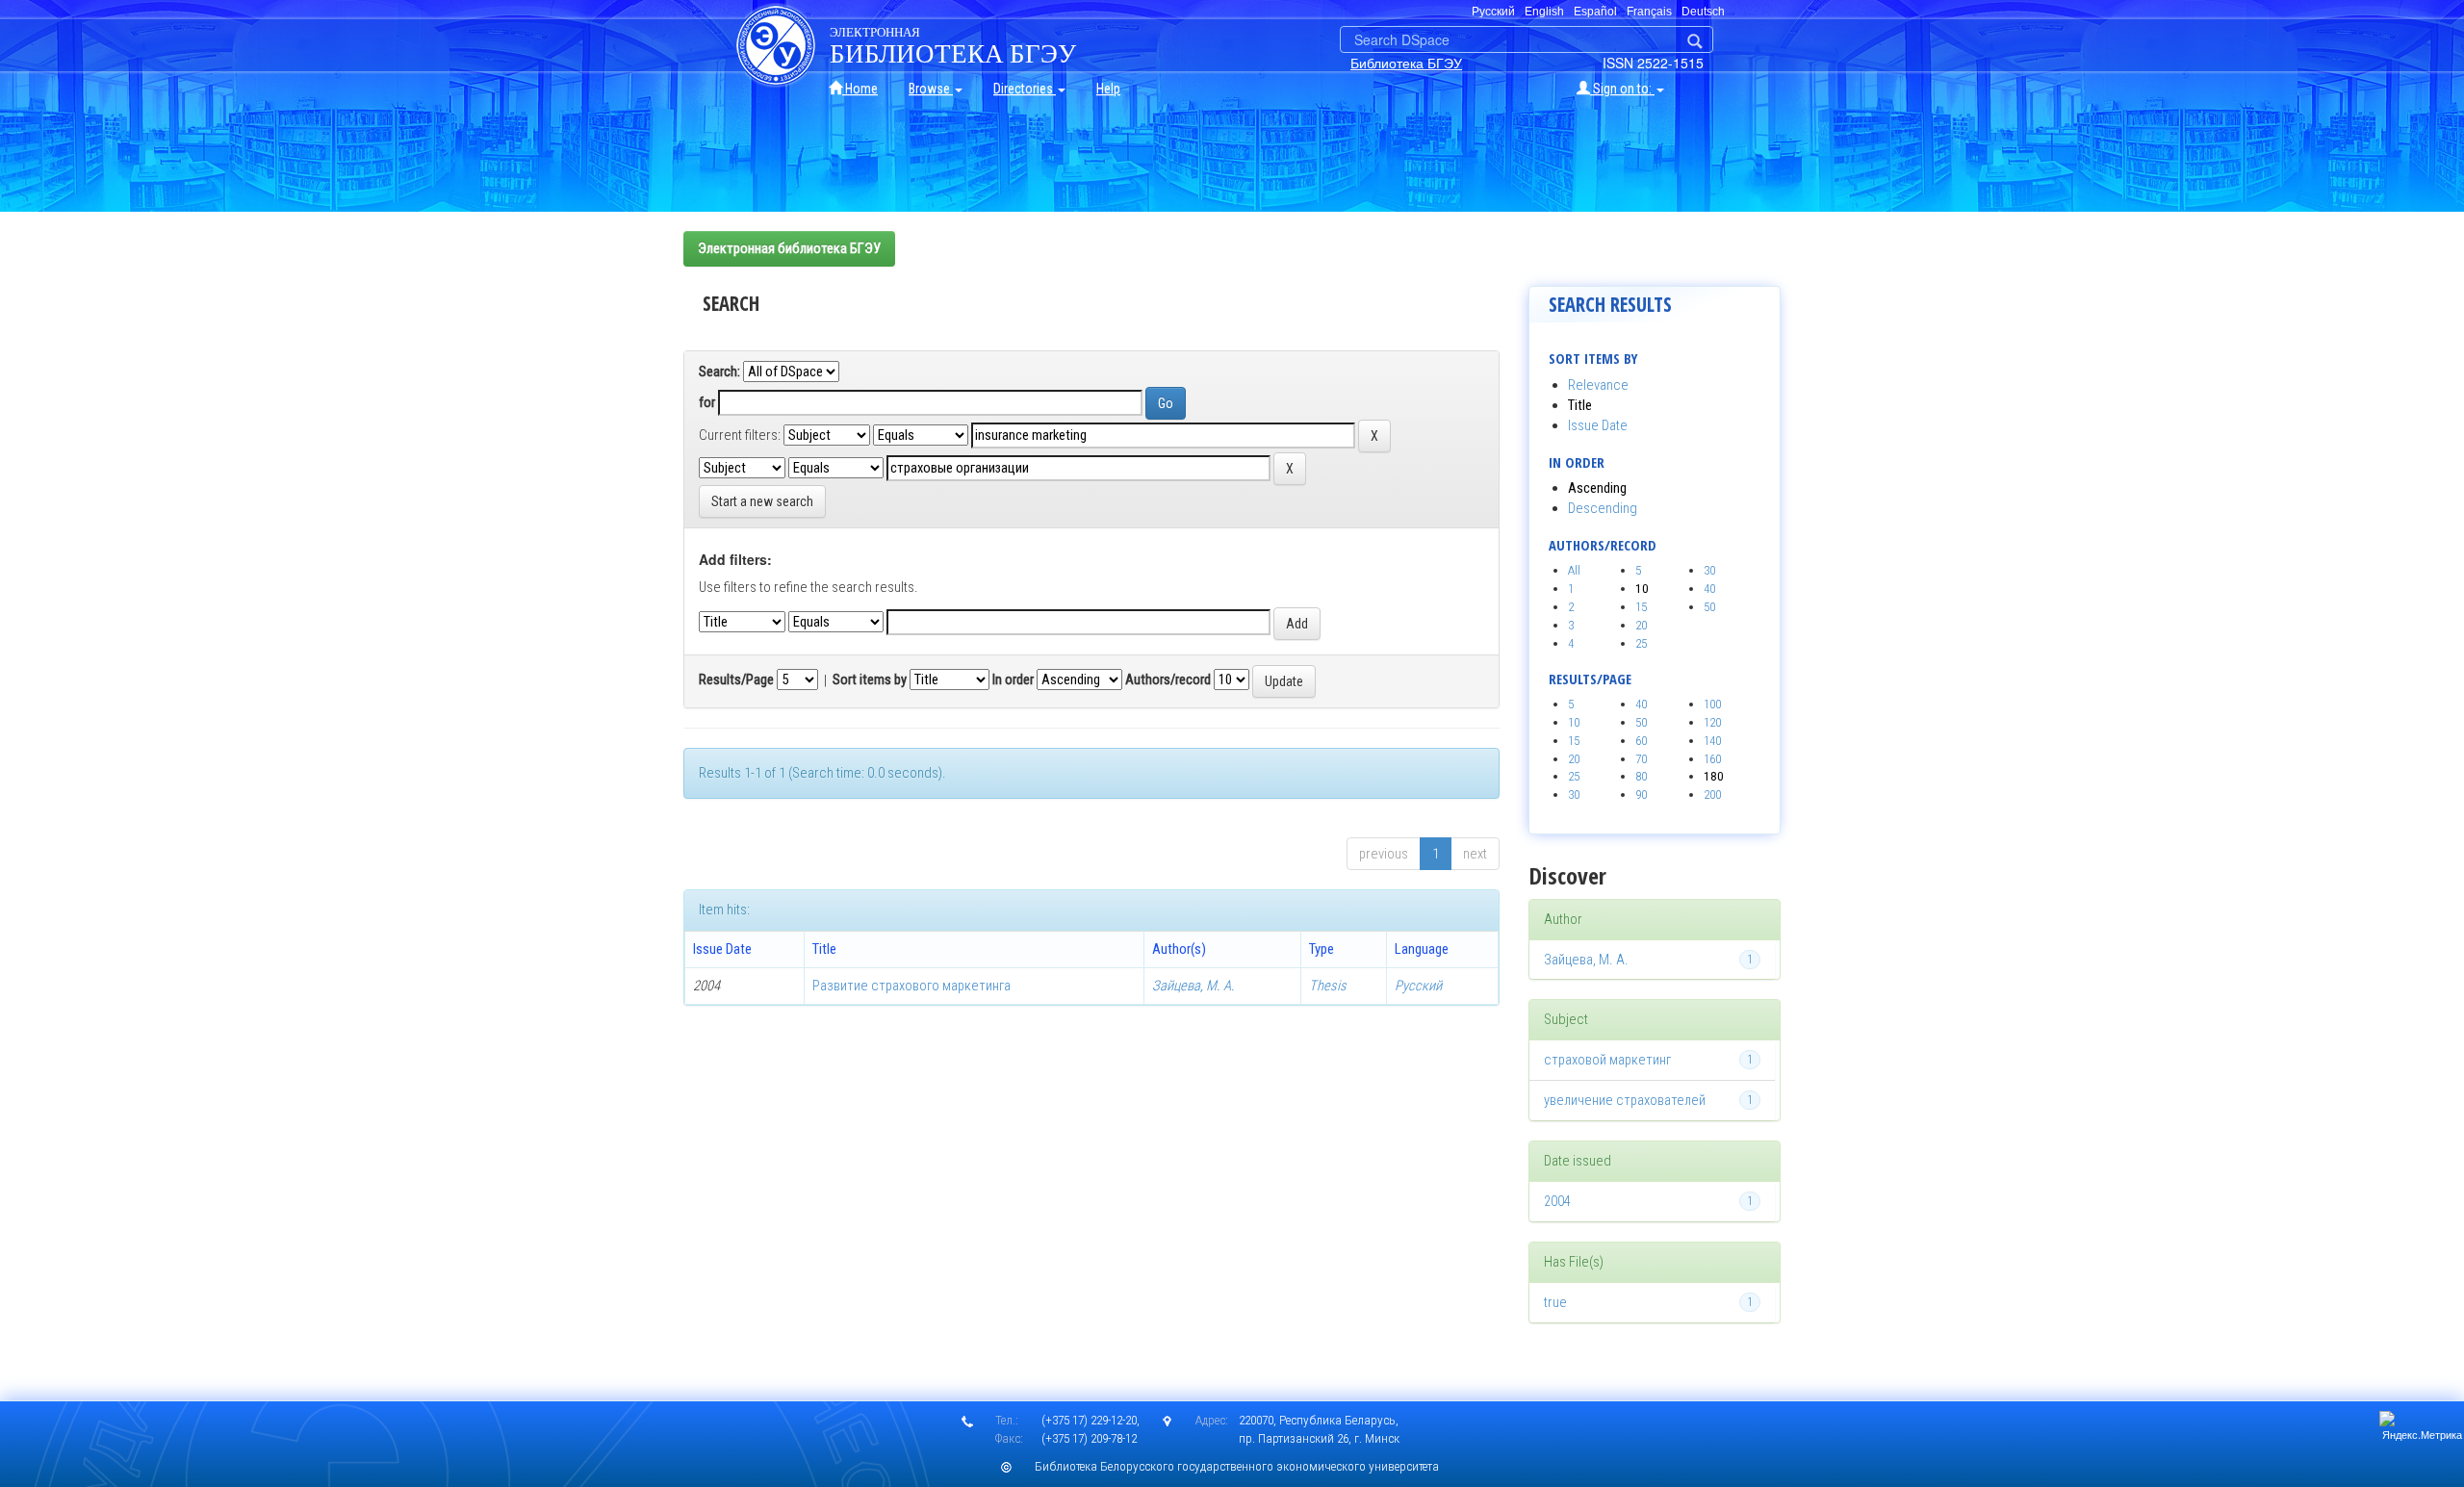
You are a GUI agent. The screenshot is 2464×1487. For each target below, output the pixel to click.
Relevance (1598, 385)
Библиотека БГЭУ (1406, 63)
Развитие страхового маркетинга (911, 986)
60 (1641, 741)
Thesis (1328, 986)
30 (1709, 570)
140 (1712, 741)
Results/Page (736, 679)
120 (1712, 722)
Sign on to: (1622, 89)
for (707, 402)
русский (1493, 12)
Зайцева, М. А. (1193, 986)
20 (1641, 625)
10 (1574, 722)
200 (1712, 795)
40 (1709, 589)
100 (1712, 704)
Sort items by (870, 679)
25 (1641, 643)
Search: (719, 372)
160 (1712, 759)
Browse (931, 89)
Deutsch (1703, 12)
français (1649, 12)
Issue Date (1598, 425)
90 (1641, 795)
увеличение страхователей (1625, 1100)
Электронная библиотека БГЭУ (789, 248)
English (1544, 12)
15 (1641, 607)
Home (860, 89)
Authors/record (1168, 679)
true (1555, 1302)
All (1574, 570)
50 (1709, 607)
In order (1013, 679)
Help (1108, 89)
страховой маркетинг (1607, 1060)
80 (1641, 776)
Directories (1025, 89)
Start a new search (762, 501)
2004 (1557, 1201)
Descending (1603, 508)
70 (1641, 759)
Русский (1418, 986)
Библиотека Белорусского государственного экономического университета (1237, 1466)
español (1595, 12)
